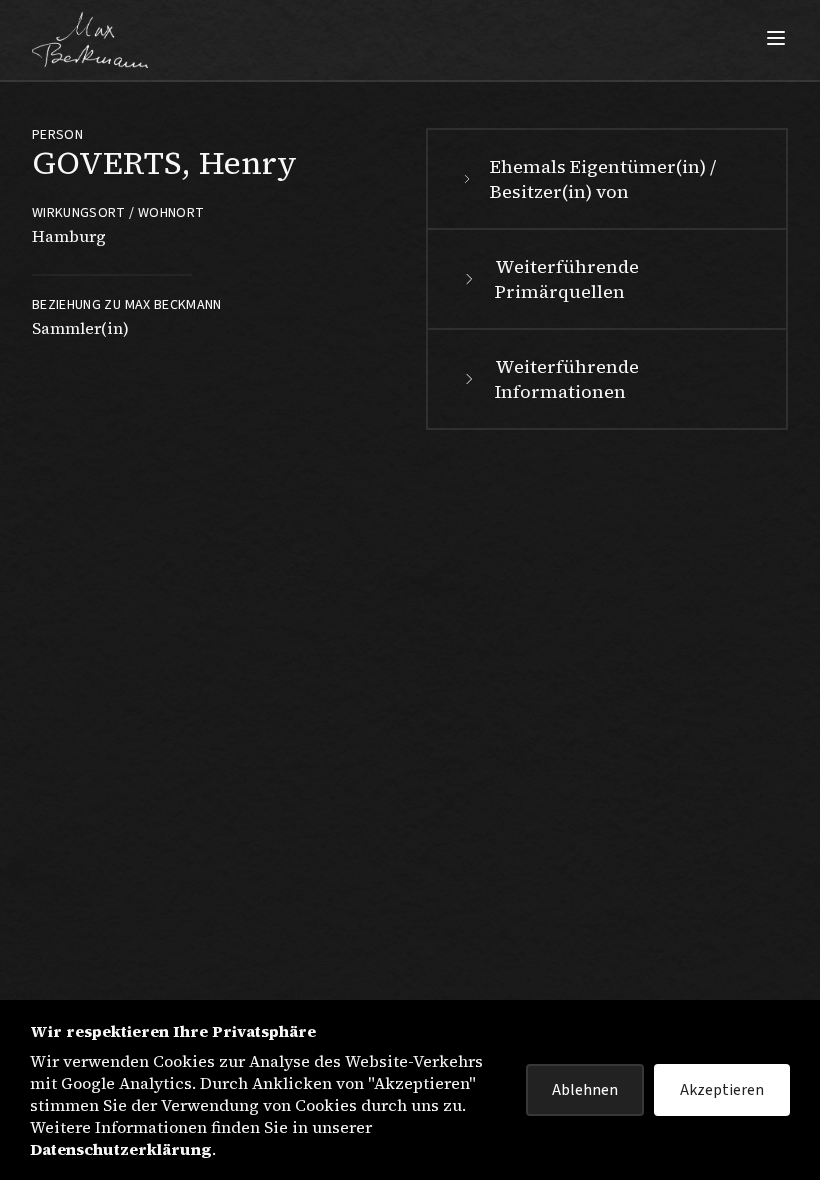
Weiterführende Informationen (567, 379)
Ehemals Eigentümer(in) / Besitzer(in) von (603, 179)
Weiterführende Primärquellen (567, 279)
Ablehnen (585, 1090)
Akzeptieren (722, 1090)
